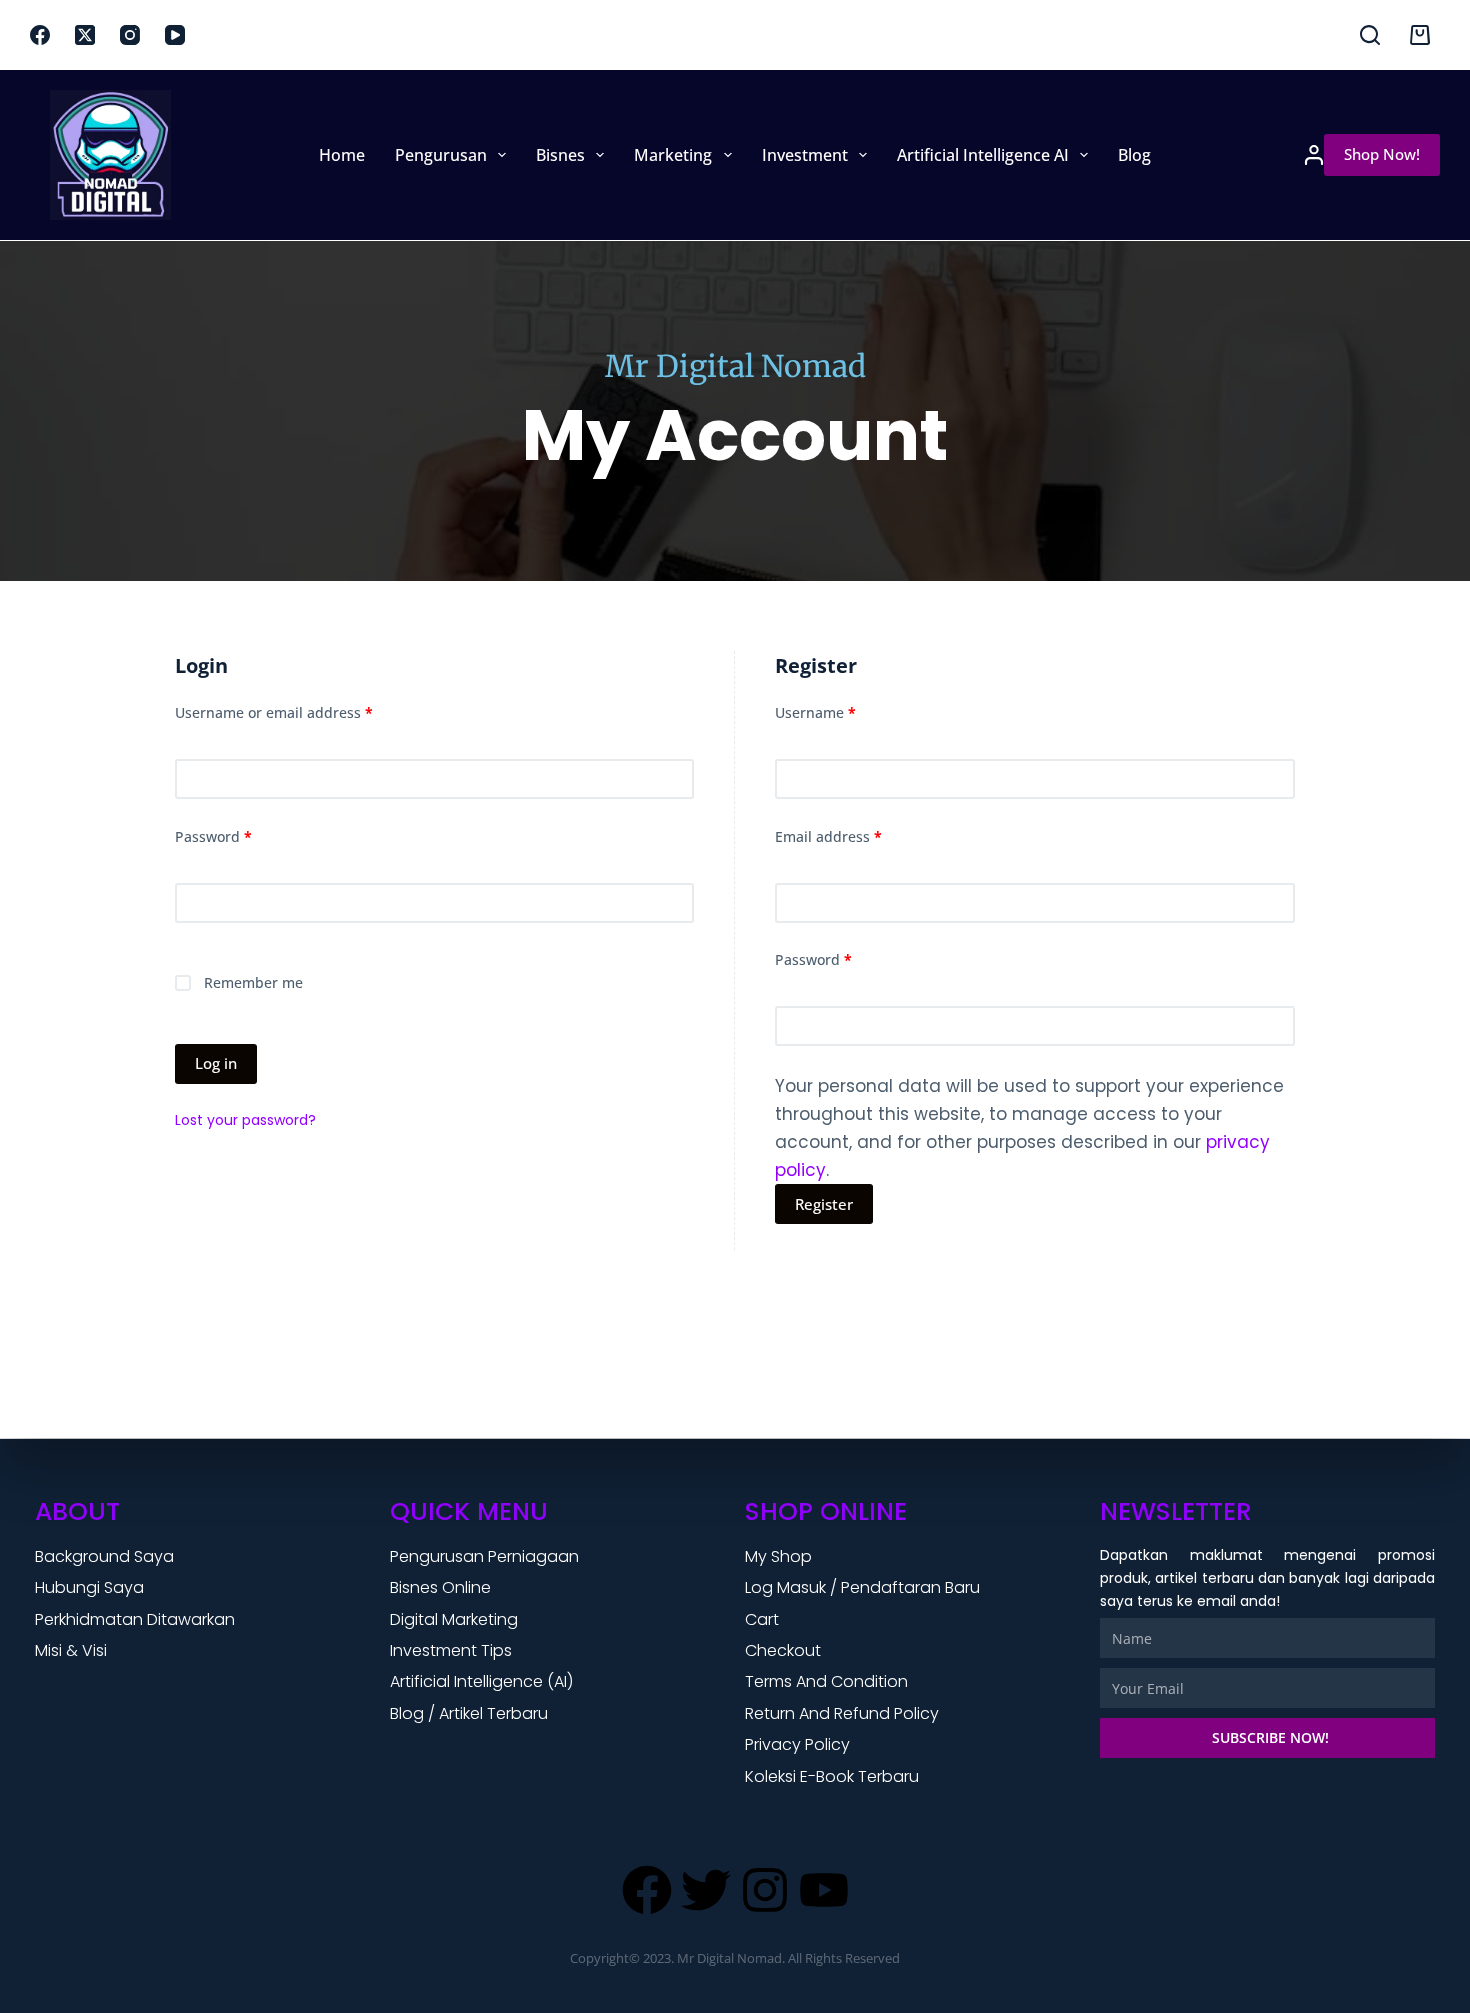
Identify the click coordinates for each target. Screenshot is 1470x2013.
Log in (216, 1063)
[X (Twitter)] (85, 35)
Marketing (673, 155)
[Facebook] (40, 35)
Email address (859, 835)
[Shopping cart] (1420, 35)
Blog (1134, 155)
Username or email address (304, 711)
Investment (805, 155)
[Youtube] (824, 1890)
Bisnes (560, 155)
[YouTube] (175, 35)
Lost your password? (245, 1120)
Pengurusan (441, 155)
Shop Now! (1382, 154)
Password (244, 835)
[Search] (1370, 35)
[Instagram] (130, 35)
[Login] (1314, 155)
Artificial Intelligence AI (983, 155)
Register (824, 1204)
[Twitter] (706, 1890)
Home (342, 155)
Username (846, 711)
